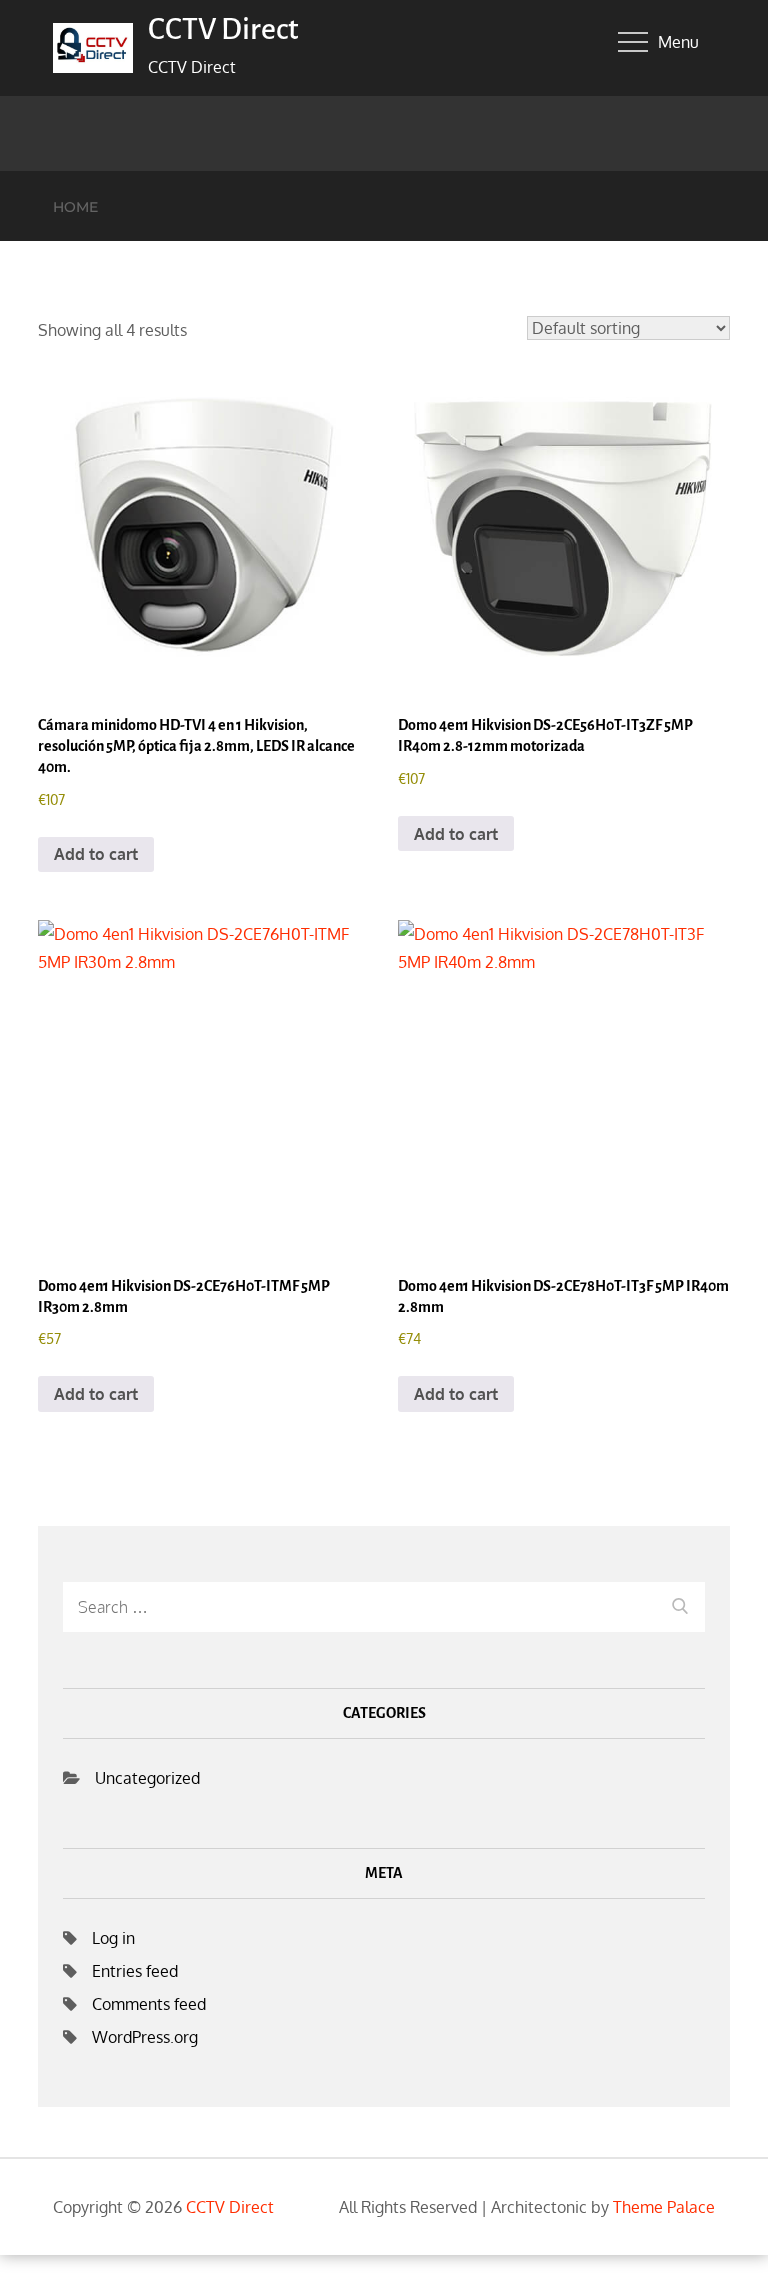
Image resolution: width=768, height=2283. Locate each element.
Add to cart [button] (96, 854)
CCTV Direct (223, 29)
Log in (113, 1938)
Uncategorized (147, 1778)
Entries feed (135, 1971)
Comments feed (149, 2004)
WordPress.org (145, 2037)
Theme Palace (664, 2207)
